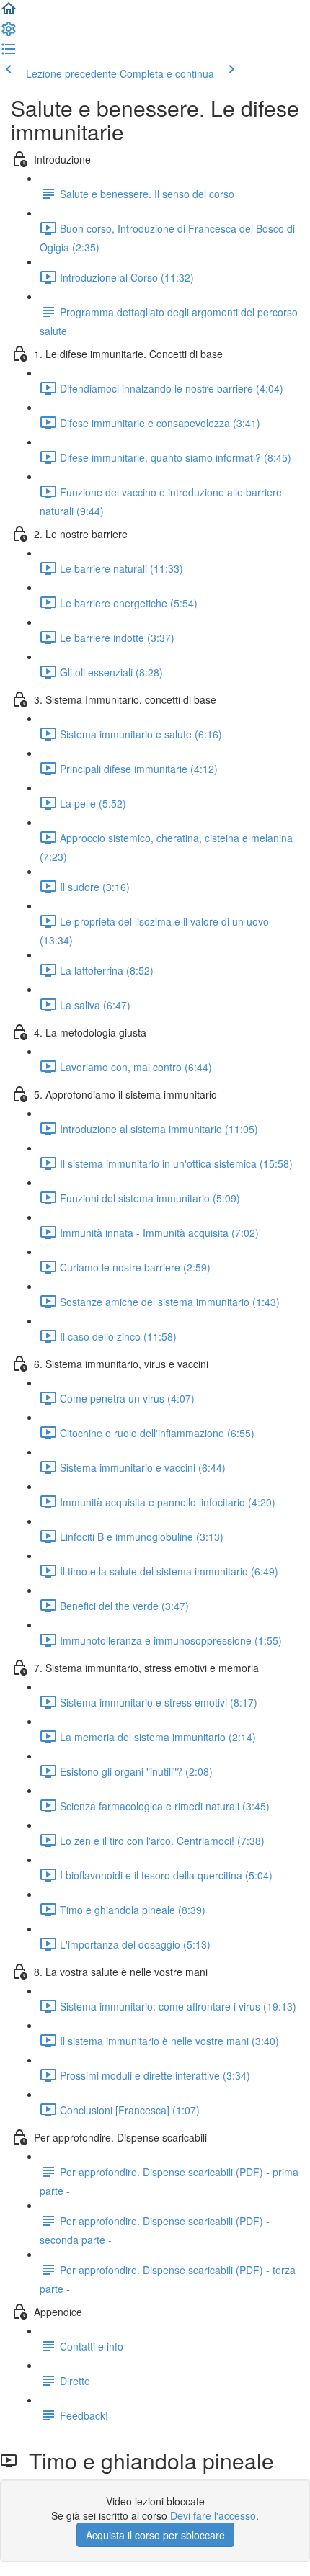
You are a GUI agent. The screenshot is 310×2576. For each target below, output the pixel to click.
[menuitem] (9, 33)
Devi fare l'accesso (213, 2515)
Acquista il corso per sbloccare (155, 2535)
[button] (9, 13)
